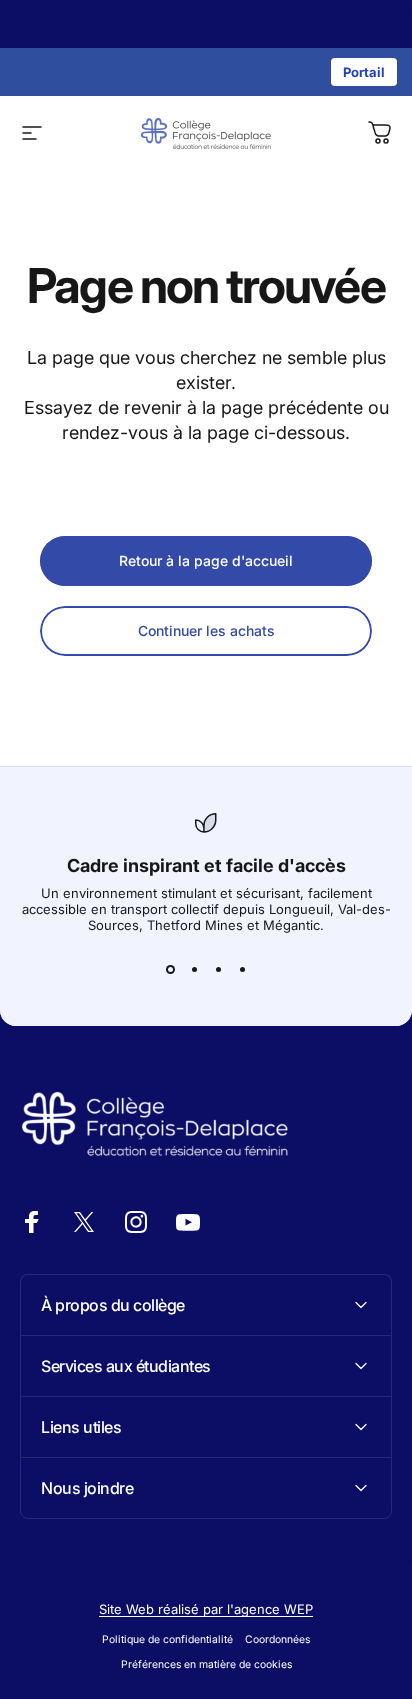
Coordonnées (277, 1639)
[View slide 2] (194, 969)
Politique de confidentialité (167, 1639)
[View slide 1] (170, 969)
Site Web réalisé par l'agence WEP (206, 1609)
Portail (364, 72)
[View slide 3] (218, 969)
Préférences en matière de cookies (206, 1664)
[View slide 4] (242, 969)
